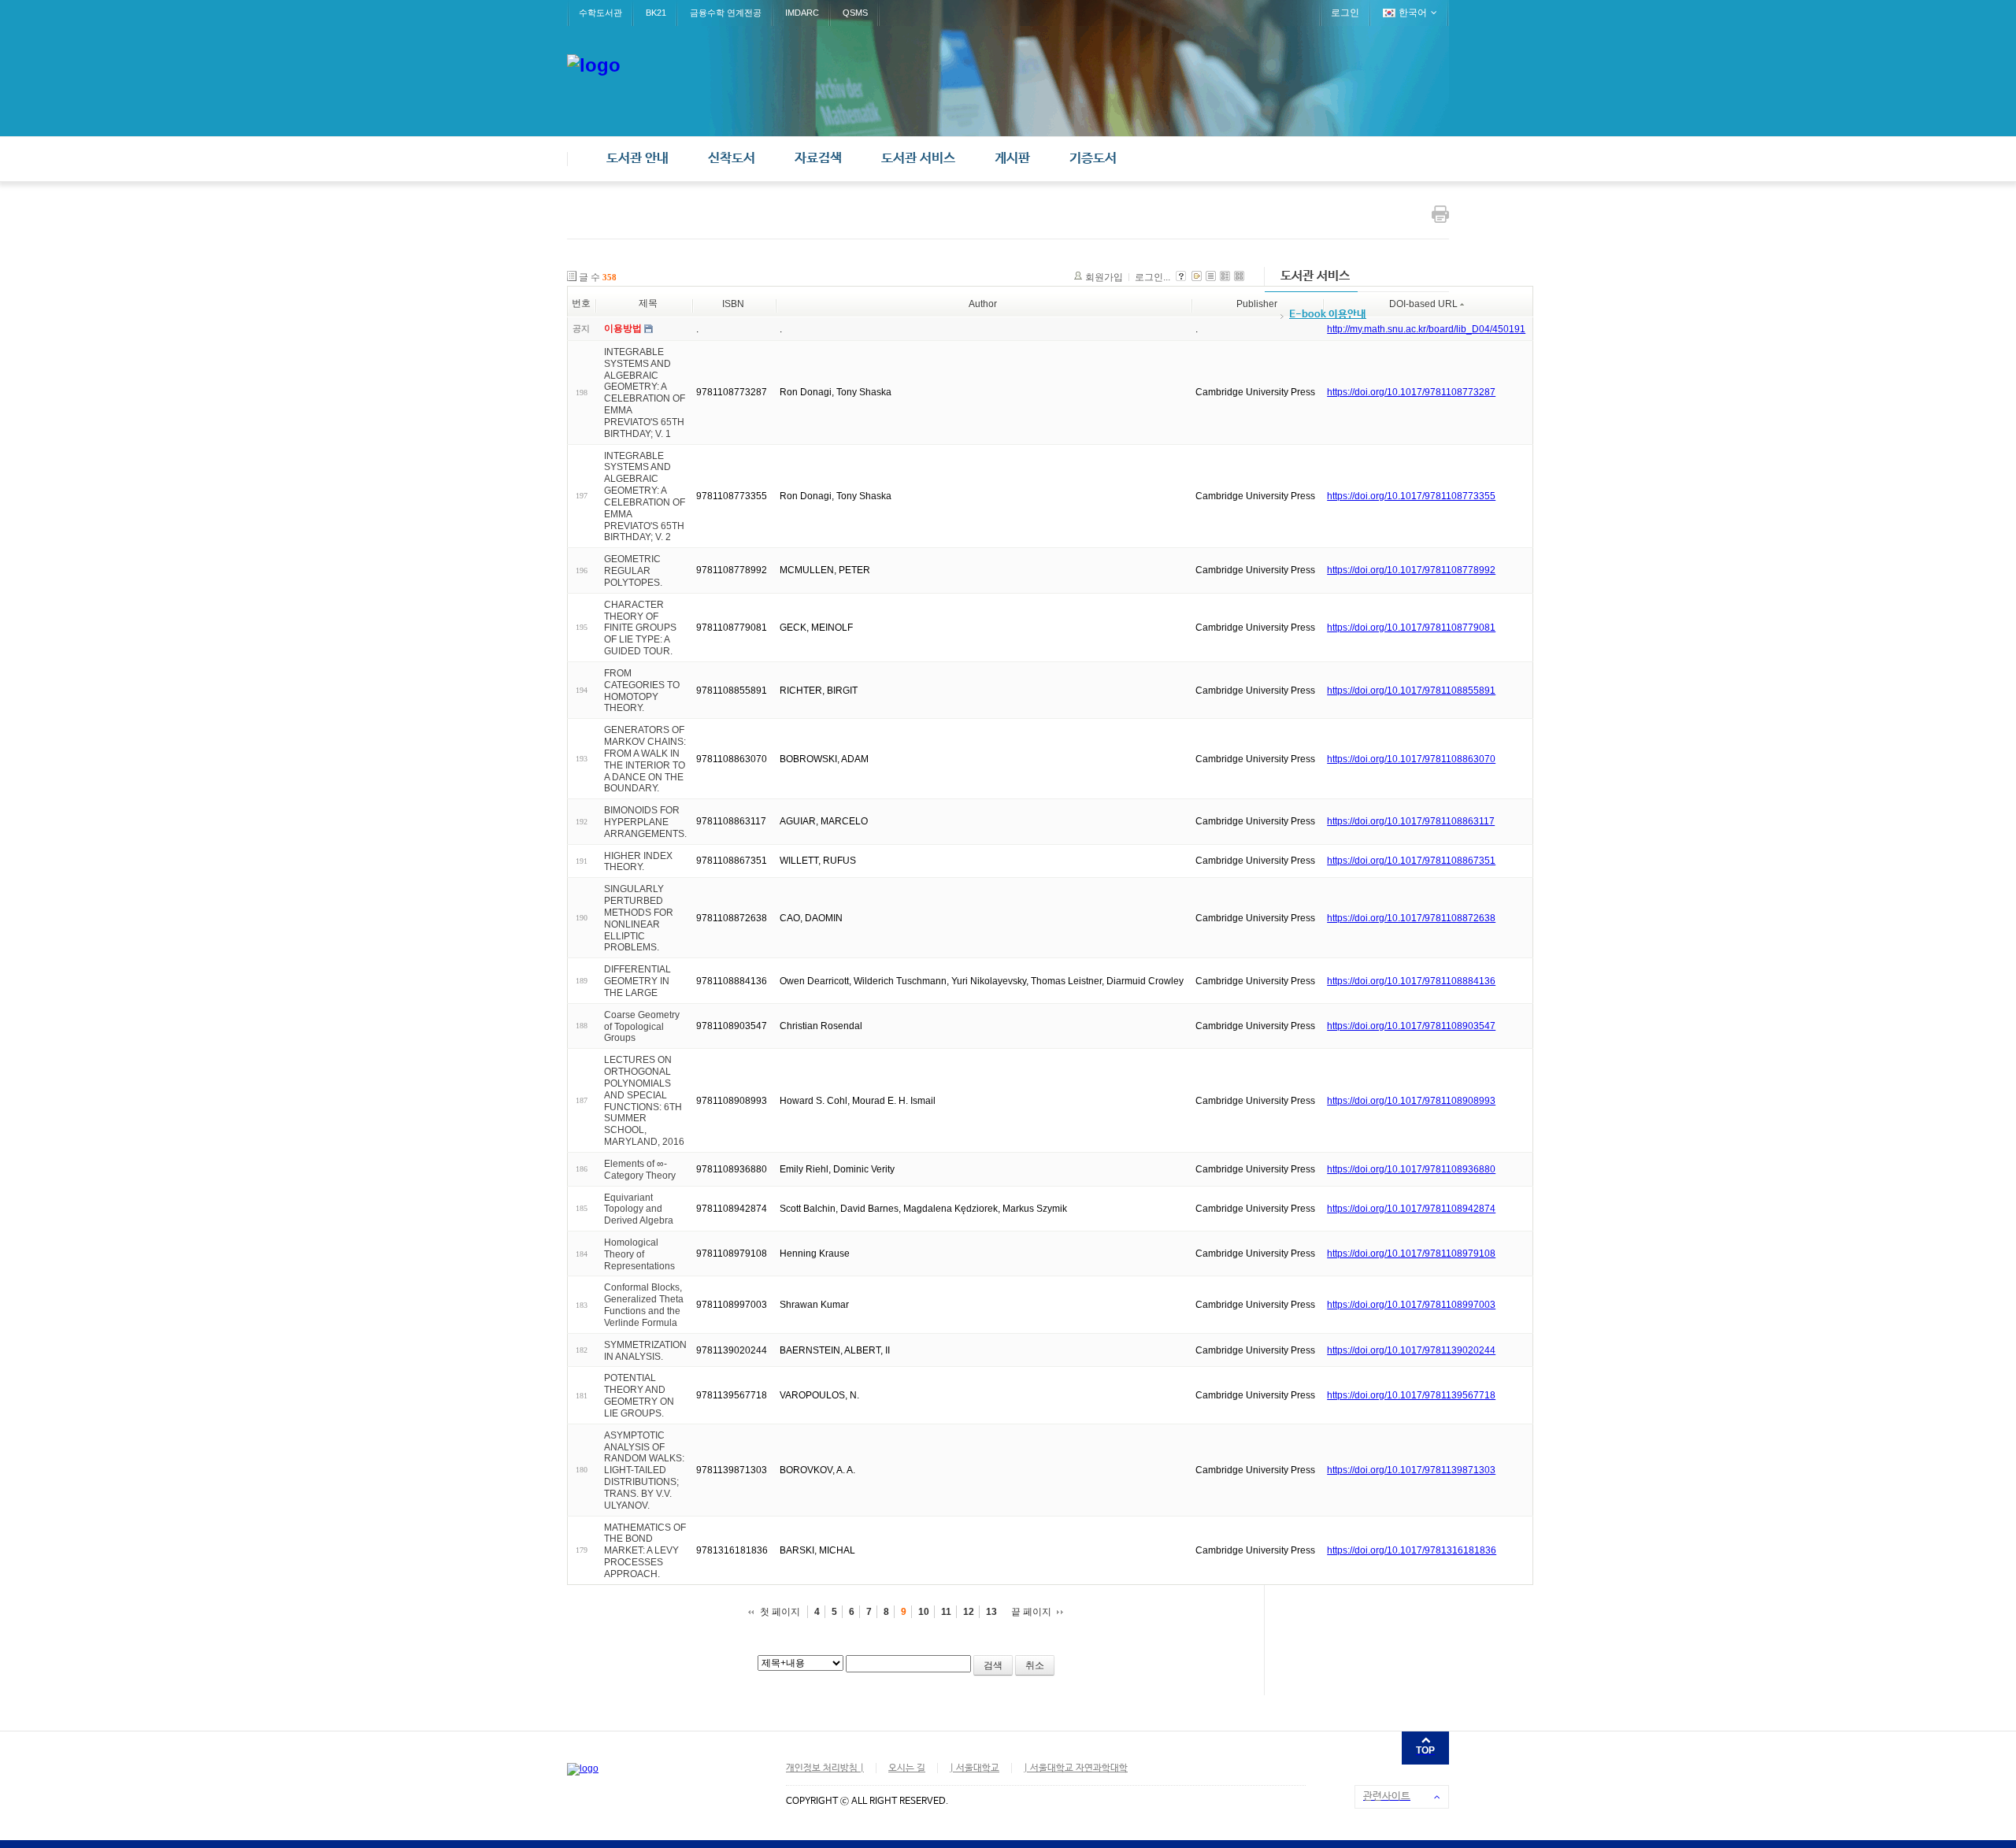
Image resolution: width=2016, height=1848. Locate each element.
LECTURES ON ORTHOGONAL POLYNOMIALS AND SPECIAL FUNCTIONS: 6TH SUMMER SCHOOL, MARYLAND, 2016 (644, 1101)
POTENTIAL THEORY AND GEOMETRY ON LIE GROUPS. (639, 1395)
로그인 (1345, 13)
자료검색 (818, 159)
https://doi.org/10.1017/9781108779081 (1411, 628)
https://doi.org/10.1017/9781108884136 (1411, 981)
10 (924, 1612)
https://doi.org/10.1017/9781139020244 (1411, 1350)
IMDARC (802, 13)
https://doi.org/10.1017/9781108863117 (1411, 821)
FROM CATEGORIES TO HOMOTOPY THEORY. (642, 691)
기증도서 (1093, 159)
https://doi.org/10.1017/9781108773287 (1411, 392)
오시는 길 (907, 1768)
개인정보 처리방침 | (825, 1768)
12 (969, 1612)
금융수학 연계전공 (726, 13)
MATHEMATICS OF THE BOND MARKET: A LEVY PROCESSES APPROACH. (645, 1550)
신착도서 (732, 159)
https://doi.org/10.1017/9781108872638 (1411, 918)
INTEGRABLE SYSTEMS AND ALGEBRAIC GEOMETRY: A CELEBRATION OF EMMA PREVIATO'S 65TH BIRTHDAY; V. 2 (645, 496)
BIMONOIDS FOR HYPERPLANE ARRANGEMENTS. (645, 822)
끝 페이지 (1031, 1612)
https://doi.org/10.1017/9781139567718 (1411, 1395)
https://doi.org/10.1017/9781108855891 (1411, 691)
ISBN (733, 304)
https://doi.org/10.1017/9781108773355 (1411, 496)
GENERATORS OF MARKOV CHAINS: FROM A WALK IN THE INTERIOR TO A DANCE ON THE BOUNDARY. (645, 759)
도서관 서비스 (918, 159)
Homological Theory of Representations (639, 1254)
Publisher (1257, 304)
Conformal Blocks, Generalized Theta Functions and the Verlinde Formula (644, 1305)
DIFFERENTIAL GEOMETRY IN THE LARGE (637, 981)
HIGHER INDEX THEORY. (638, 861)
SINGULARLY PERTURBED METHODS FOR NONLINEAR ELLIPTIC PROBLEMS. (639, 918)
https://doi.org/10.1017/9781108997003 (1411, 1305)
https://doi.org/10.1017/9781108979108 (1411, 1254)
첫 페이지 (780, 1612)
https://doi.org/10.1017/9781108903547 (1411, 1026)
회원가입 (1104, 277)
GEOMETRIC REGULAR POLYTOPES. (633, 571)
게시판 (1012, 159)
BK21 (656, 13)
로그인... (1153, 277)
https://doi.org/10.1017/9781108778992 (1411, 570)
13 (991, 1612)
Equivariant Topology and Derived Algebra (639, 1209)
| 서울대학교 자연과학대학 (1076, 1768)
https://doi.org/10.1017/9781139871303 (1411, 1470)
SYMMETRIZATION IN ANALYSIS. (645, 1351)
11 (946, 1612)
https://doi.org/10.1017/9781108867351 (1411, 861)
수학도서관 (600, 13)
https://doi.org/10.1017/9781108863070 (1411, 759)
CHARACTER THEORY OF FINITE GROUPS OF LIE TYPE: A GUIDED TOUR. (640, 628)
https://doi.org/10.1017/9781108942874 (1411, 1209)
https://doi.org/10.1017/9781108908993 (1411, 1101)
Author (983, 304)
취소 (1035, 1665)
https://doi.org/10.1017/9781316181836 (1412, 1550)
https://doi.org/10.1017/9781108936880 (1411, 1169)
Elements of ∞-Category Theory (640, 1170)
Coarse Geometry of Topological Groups (642, 1027)
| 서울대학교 (975, 1768)
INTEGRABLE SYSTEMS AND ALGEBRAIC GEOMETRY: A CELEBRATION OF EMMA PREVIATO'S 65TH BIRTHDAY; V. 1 (645, 393)
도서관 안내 (637, 159)
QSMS (855, 13)
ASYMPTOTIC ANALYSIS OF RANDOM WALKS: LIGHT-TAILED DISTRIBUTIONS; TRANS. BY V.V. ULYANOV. (644, 1470)
